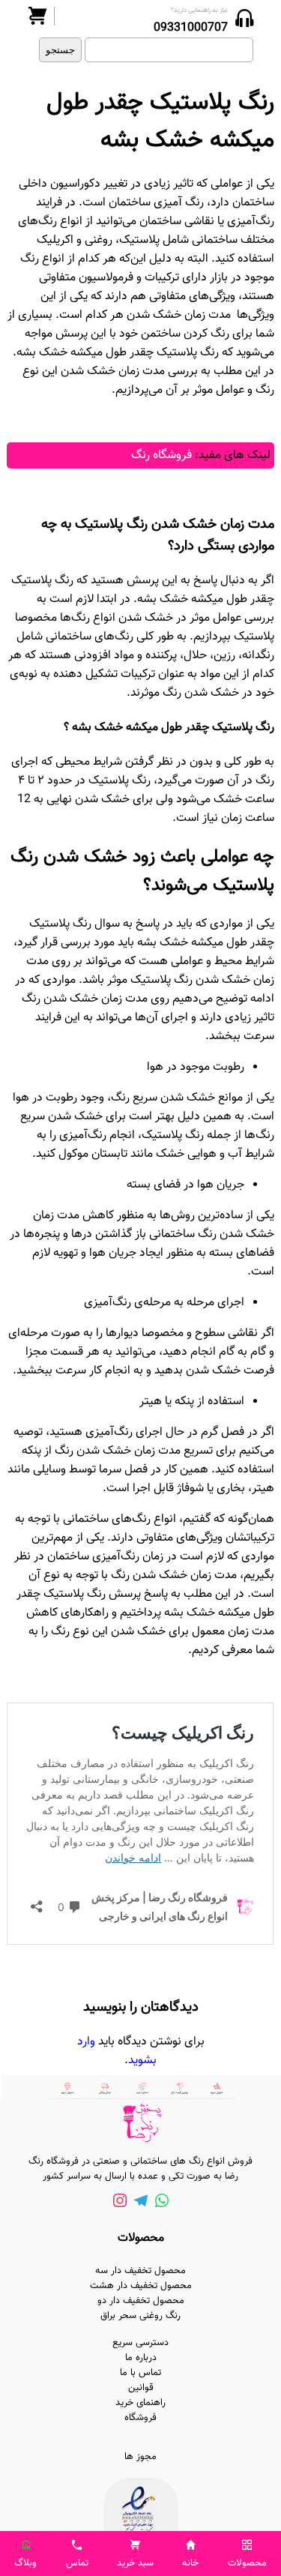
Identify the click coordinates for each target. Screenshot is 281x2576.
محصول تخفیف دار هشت (141, 2286)
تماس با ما (140, 2373)
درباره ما (141, 2358)
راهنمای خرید (140, 2403)
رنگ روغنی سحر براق (140, 2316)
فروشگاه (140, 2418)
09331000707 (191, 28)
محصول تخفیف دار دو (141, 2301)
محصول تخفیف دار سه (140, 2271)
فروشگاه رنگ (161, 455)
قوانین (141, 2388)
